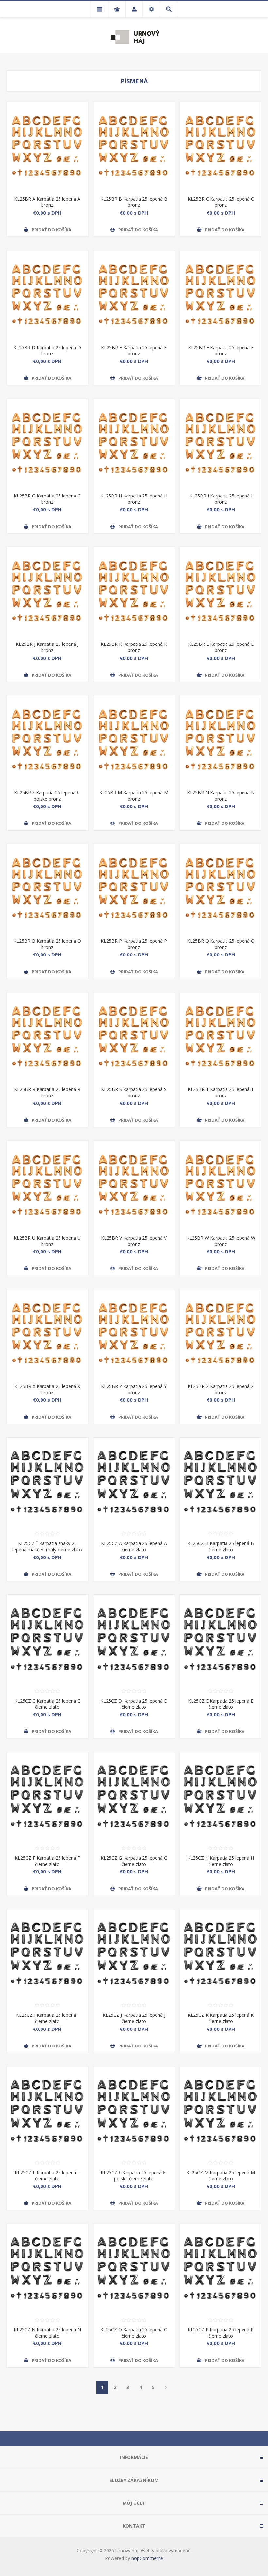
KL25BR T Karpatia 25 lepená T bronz (221, 1092)
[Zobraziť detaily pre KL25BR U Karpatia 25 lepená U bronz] (47, 1185)
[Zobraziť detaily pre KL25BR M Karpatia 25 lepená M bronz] (134, 740)
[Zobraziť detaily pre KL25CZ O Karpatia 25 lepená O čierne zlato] (134, 2268)
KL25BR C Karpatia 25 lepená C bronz (221, 202)
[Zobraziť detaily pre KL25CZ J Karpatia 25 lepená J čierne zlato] (134, 1954)
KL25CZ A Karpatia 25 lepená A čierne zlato (134, 1546)
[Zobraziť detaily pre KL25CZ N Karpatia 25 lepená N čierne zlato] (47, 2268)
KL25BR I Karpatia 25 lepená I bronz (221, 499)
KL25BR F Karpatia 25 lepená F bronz (221, 351)
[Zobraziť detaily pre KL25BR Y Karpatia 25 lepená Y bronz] (134, 1334)
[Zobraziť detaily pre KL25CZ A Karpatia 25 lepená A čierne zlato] (134, 1482)
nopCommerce (147, 2558)
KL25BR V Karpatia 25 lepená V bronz (134, 1241)
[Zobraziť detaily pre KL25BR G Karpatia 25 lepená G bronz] (47, 443)
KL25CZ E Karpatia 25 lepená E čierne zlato (221, 1704)
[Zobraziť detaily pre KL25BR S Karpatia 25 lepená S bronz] (134, 1037)
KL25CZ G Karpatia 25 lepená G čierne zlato (134, 1861)
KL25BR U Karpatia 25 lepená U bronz (47, 1241)
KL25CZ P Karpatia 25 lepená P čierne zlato (221, 2333)
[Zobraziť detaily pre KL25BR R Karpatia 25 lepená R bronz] (47, 1037)
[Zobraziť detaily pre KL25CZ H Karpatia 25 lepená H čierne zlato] (221, 1797)
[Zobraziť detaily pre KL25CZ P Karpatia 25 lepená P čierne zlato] (221, 2268)
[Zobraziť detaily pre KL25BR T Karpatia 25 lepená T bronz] (221, 1037)
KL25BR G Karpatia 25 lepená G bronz (47, 499)
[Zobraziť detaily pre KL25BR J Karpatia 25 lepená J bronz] (47, 592)
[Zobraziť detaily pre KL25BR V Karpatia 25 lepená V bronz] (134, 1185)
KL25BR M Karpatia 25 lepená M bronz (134, 796)
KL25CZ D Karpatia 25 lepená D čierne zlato (134, 1704)
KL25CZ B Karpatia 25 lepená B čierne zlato (221, 1546)
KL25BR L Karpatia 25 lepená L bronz (221, 647)
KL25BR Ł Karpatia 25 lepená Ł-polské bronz (47, 796)
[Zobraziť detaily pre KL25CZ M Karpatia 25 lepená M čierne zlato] (221, 2111)
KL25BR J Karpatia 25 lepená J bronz (47, 647)
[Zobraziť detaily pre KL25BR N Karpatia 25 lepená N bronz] (221, 740)
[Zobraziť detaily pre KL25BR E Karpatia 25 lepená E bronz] (134, 295)
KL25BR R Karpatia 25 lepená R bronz (47, 1092)
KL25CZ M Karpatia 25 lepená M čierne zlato (221, 2176)
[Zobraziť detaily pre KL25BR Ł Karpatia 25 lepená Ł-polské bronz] (47, 740)
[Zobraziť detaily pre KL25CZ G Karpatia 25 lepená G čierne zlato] (134, 1797)
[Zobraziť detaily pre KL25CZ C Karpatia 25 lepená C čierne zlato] (47, 1639)
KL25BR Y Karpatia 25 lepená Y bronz (134, 1389)
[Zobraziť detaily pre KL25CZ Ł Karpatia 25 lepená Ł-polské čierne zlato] (134, 2111)
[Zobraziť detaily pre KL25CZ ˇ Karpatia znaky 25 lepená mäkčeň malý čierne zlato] (47, 1482)
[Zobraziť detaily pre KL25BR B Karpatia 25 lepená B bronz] (134, 146)
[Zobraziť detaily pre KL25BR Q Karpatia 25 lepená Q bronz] (221, 889)
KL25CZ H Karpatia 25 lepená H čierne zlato (221, 1861)
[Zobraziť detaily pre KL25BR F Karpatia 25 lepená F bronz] (221, 295)
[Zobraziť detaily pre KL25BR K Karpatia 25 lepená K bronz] (134, 592)
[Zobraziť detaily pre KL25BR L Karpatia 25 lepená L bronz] (221, 592)
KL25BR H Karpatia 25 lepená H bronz (134, 499)
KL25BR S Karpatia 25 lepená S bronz (134, 1092)
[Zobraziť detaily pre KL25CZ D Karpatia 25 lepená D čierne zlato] (134, 1639)
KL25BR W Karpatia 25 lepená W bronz (221, 1241)
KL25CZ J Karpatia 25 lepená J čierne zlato (134, 2018)
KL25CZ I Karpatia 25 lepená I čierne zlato (47, 2018)
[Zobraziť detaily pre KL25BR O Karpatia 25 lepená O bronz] (47, 889)
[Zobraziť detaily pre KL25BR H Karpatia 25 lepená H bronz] (134, 443)
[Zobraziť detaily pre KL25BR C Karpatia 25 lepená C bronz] (221, 146)
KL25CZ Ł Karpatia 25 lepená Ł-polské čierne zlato (134, 2176)
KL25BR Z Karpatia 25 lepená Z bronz (221, 1389)
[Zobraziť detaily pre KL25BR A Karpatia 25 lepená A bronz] (47, 146)
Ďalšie (166, 2387)
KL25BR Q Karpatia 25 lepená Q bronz (221, 944)
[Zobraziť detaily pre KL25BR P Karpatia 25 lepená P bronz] (134, 889)
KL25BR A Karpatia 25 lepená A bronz (47, 202)
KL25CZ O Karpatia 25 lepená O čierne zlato (134, 2333)
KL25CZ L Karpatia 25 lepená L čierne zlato (47, 2176)
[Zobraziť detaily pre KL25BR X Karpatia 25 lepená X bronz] (47, 1334)
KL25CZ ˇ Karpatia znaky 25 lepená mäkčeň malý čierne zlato (47, 1546)
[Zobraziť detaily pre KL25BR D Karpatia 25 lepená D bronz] (47, 295)
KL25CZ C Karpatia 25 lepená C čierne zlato (47, 1704)
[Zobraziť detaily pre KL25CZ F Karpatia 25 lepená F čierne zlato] (47, 1797)
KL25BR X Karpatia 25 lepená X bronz (47, 1389)
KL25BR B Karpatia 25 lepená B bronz (134, 202)
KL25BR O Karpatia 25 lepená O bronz (47, 944)
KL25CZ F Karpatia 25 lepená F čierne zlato (47, 1861)
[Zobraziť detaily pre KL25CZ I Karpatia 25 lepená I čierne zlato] (47, 1954)
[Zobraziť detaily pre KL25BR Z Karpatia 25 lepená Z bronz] (221, 1334)
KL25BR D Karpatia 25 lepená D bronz (47, 351)
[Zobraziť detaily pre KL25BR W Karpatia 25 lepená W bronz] (221, 1185)
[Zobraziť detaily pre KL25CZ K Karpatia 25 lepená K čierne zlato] (221, 1954)
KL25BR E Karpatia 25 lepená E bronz (134, 351)
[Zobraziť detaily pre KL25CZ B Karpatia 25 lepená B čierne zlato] (221, 1482)
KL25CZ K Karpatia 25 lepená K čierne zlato (221, 2018)
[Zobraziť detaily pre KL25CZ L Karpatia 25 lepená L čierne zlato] (47, 2111)
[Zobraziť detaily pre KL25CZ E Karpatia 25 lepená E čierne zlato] (221, 1639)
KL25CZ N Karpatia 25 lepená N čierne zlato (47, 2333)
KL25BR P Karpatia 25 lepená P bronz (134, 944)
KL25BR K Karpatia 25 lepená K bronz (134, 647)
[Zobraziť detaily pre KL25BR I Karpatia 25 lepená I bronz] (221, 443)
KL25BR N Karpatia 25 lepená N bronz (221, 796)
